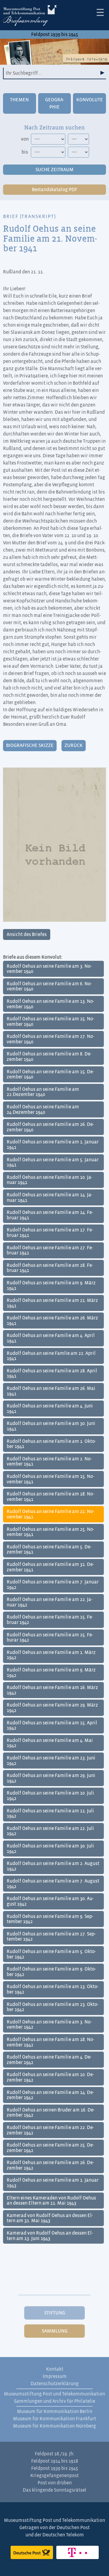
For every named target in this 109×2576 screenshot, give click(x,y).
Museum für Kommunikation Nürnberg (54, 2426)
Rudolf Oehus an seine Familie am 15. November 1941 (50, 1479)
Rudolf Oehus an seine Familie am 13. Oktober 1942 (53, 1989)
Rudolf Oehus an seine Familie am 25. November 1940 (50, 1022)
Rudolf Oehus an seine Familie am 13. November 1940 (50, 1004)
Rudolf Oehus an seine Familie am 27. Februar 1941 (50, 1251)
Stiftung (55, 2313)
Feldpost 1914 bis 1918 (55, 2461)
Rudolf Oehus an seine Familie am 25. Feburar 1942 (50, 1638)
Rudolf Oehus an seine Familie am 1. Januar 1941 (53, 1145)
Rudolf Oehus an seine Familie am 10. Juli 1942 (50, 1796)
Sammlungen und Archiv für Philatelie (54, 2401)
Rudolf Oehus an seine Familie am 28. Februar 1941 (50, 1268)
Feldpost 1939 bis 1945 (55, 34)
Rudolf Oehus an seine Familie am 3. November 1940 (49, 969)
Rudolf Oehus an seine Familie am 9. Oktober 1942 (51, 1972)
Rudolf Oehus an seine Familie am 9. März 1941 (51, 1286)
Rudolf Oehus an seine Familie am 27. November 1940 (50, 1039)
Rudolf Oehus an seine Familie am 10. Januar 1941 (50, 1180)
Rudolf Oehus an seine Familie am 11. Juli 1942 (50, 1814)
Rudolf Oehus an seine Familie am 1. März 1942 (51, 1655)
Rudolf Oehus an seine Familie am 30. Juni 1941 (51, 1426)
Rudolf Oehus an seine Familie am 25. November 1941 (50, 1532)
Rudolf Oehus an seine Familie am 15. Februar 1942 (50, 1620)
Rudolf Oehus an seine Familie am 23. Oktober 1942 (53, 2007)
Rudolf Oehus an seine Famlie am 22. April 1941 (51, 1356)
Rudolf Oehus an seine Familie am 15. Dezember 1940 (50, 1074)
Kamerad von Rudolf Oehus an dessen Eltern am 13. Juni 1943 (50, 2236)
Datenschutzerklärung (55, 2384)
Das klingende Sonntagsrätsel (54, 2490)
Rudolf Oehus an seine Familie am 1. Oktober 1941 (51, 1444)
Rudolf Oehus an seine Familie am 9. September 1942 (50, 1919)
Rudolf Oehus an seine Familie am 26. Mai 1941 (51, 1391)
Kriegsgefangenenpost (54, 2476)
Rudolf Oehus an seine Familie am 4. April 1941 (51, 1338)
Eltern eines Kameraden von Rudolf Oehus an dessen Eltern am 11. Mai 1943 (51, 2201)
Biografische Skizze (30, 745)
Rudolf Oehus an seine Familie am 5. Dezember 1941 (49, 1550)
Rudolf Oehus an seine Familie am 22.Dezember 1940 (43, 1092)
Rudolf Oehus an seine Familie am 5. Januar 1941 (53, 1162)
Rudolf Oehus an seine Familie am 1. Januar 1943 (53, 2183)
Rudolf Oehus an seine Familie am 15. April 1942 (52, 1726)
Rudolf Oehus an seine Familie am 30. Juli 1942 (50, 1849)
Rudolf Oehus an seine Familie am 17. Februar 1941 (50, 1233)
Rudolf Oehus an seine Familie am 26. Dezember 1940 (50, 1127)
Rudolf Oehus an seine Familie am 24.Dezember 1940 (43, 1110)
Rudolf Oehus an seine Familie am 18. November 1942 (50, 2042)
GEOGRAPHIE (55, 103)
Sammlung (55, 2331)
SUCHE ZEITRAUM (54, 170)
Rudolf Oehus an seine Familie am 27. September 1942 (51, 1937)
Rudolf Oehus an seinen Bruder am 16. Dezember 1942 (51, 2113)
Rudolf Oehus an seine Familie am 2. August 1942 (53, 1866)
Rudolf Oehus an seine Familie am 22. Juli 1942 (50, 1831)
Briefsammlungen (30, 17)
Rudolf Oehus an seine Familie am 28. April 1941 (52, 1374)
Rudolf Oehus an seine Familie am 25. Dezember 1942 (50, 2148)
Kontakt (55, 2369)
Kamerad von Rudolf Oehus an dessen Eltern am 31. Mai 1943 (50, 2218)
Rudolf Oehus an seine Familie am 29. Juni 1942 (51, 1778)
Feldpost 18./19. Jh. (55, 2454)
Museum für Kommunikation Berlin (55, 2411)
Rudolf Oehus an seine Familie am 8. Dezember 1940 (49, 1057)
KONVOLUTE (90, 100)
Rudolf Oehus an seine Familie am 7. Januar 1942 (53, 1585)
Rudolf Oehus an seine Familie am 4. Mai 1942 (50, 1743)
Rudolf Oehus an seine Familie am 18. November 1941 (50, 1497)
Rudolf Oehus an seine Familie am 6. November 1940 (49, 986)
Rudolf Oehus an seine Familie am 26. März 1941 (52, 1321)
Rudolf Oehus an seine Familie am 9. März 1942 (51, 1673)
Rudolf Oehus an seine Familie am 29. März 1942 (52, 1708)
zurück (74, 745)
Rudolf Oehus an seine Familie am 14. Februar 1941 (50, 1215)
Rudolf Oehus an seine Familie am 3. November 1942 (49, 2025)
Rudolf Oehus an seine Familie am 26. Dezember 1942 (50, 2165)
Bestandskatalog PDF (54, 190)
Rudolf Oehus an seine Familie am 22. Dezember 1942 (50, 2130)
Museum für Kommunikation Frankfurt (54, 2419)
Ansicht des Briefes (27, 934)
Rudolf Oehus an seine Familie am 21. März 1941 (52, 1303)
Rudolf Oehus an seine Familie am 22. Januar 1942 (50, 1602)
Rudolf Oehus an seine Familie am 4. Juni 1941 (50, 1409)
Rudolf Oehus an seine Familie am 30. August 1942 (50, 1901)
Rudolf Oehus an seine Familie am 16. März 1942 (52, 1690)
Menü (100, 12)
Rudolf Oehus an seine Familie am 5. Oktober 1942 (51, 1954)
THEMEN (19, 100)
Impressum (55, 2376)
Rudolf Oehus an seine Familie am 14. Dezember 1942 (50, 2095)
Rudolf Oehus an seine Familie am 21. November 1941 (50, 1514)
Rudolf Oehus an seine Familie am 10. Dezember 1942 (50, 2077)
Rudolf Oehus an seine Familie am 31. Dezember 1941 (50, 1567)
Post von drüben (55, 2483)
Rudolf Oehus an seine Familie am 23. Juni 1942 (51, 1761)
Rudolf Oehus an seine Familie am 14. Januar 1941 (50, 1198)
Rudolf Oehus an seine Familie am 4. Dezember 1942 (49, 2060)
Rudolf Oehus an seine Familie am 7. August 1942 (53, 1884)
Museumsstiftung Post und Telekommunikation (54, 2394)
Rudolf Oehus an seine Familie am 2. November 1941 (49, 1462)
